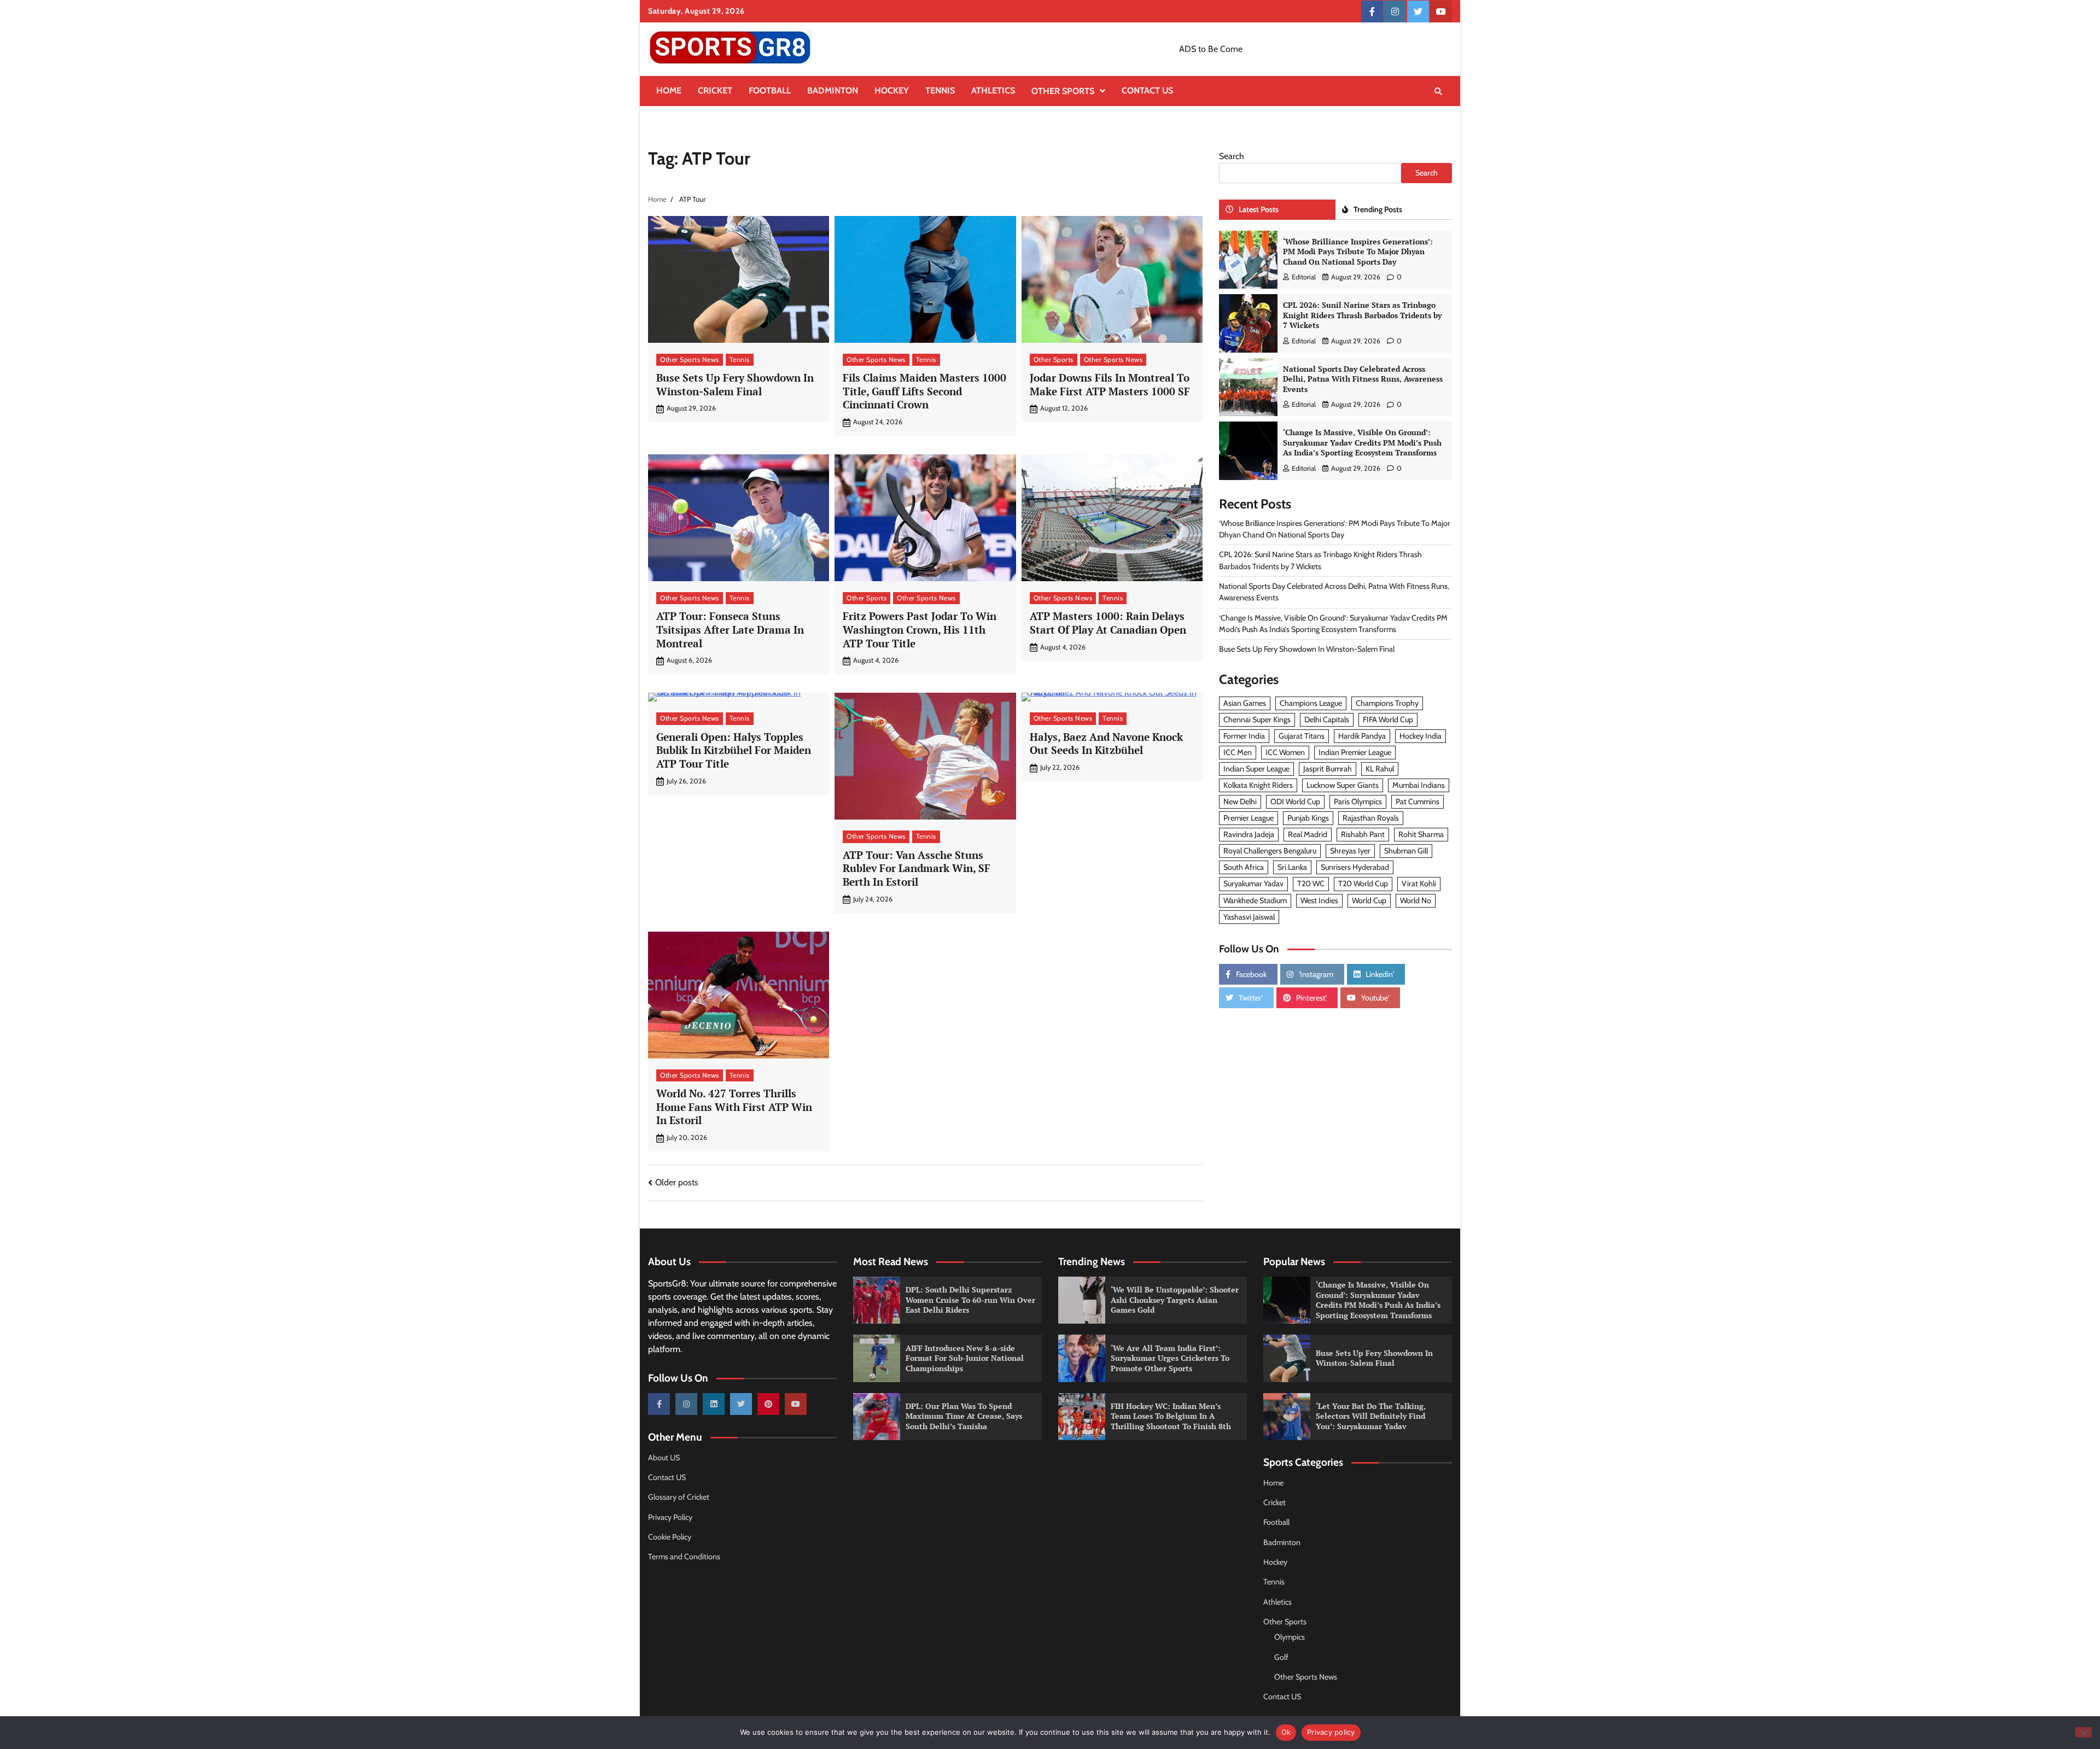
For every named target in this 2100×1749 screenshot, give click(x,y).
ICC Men (1238, 752)
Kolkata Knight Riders (1258, 785)
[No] (2084, 1732)
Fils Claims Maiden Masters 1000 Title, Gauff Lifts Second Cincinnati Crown (924, 391)
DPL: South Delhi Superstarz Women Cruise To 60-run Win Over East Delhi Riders (970, 1300)
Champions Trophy (1387, 703)
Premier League (1249, 818)
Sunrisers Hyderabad (1355, 867)
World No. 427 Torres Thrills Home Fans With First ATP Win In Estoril (734, 1107)
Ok (1286, 1732)
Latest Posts (1259, 209)
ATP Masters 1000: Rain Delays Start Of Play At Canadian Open (1108, 623)
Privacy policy (1331, 1732)
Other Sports (1063, 91)
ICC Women (1285, 752)
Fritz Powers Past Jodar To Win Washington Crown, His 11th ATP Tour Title (920, 630)
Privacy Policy (670, 1517)
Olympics (1290, 1637)
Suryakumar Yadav (1253, 884)
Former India (1244, 736)
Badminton (833, 90)
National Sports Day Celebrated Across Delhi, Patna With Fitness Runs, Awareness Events (1363, 379)
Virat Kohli (1419, 884)
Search (1232, 156)
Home (669, 90)
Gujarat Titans (1302, 736)
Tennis (940, 90)
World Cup (1369, 900)
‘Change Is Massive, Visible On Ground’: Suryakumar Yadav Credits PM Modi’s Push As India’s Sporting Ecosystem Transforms (1362, 442)
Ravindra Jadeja (1249, 834)
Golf (1281, 1657)
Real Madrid (1308, 834)
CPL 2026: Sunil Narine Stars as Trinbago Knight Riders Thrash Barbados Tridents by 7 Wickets (1362, 315)
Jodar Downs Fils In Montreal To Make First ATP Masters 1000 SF (1110, 384)
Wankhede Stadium (1255, 900)
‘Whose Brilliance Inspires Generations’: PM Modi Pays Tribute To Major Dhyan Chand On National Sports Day (1358, 251)
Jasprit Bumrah (1328, 769)
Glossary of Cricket (679, 1497)
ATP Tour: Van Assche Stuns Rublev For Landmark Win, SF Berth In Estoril (917, 868)
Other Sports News (690, 359)
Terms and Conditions (684, 1557)
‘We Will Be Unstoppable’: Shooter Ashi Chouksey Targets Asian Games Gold (1175, 1300)
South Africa (1244, 867)
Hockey (892, 90)
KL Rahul (1380, 769)
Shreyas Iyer (1350, 851)
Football (770, 90)
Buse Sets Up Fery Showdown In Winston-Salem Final (735, 384)
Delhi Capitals (1327, 720)
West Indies (1319, 900)
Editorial (1304, 277)
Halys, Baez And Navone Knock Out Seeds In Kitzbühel (1106, 744)
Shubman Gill (1406, 851)
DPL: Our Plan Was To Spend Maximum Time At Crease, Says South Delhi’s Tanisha (964, 1416)
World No (1416, 900)
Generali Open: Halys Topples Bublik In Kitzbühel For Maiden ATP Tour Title (734, 750)
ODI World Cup (1295, 802)
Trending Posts (1378, 209)
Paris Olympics (1358, 802)
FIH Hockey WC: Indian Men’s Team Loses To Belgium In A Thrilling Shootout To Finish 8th (1171, 1416)
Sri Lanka (1292, 867)
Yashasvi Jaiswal (1249, 917)
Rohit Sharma (1421, 834)
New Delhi (1240, 802)
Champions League (1311, 703)
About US (664, 1458)
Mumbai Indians (1419, 785)
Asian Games (1245, 703)
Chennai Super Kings (1257, 720)
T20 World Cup (1363, 884)
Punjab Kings (1308, 818)
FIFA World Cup (1388, 720)
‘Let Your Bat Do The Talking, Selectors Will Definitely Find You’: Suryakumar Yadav (1371, 1416)
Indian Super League (1256, 769)
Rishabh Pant (1363, 834)
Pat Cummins (1417, 802)
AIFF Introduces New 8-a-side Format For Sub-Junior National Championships (965, 1358)
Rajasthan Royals (1371, 818)
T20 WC (1311, 884)
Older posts (677, 1182)
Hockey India (1421, 736)
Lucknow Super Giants (1343, 785)
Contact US (1147, 90)
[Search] (1438, 91)
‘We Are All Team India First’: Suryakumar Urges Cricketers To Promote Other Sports (1170, 1358)
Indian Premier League (1355, 752)
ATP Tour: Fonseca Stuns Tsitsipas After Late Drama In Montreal (730, 630)
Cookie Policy (670, 1537)
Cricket (715, 90)
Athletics (993, 90)
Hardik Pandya (1362, 736)
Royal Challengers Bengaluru (1270, 851)
